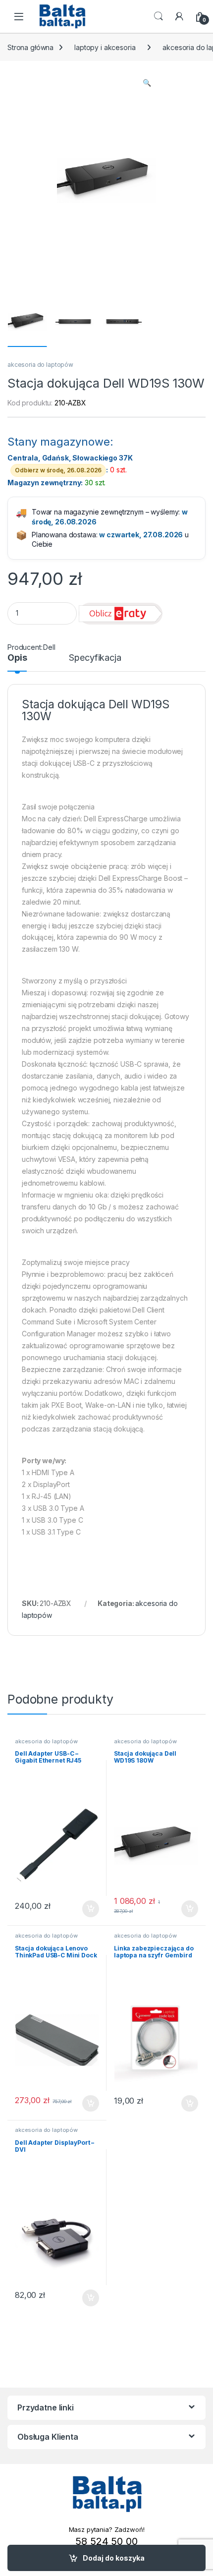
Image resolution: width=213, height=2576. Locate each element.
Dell (49, 647)
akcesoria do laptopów (40, 365)
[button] (147, 83)
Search (159, 16)
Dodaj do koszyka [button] (85, 1909)
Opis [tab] (17, 658)
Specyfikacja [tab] (95, 658)
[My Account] (179, 16)
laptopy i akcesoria (105, 47)
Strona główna (30, 47)
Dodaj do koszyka (114, 2558)
